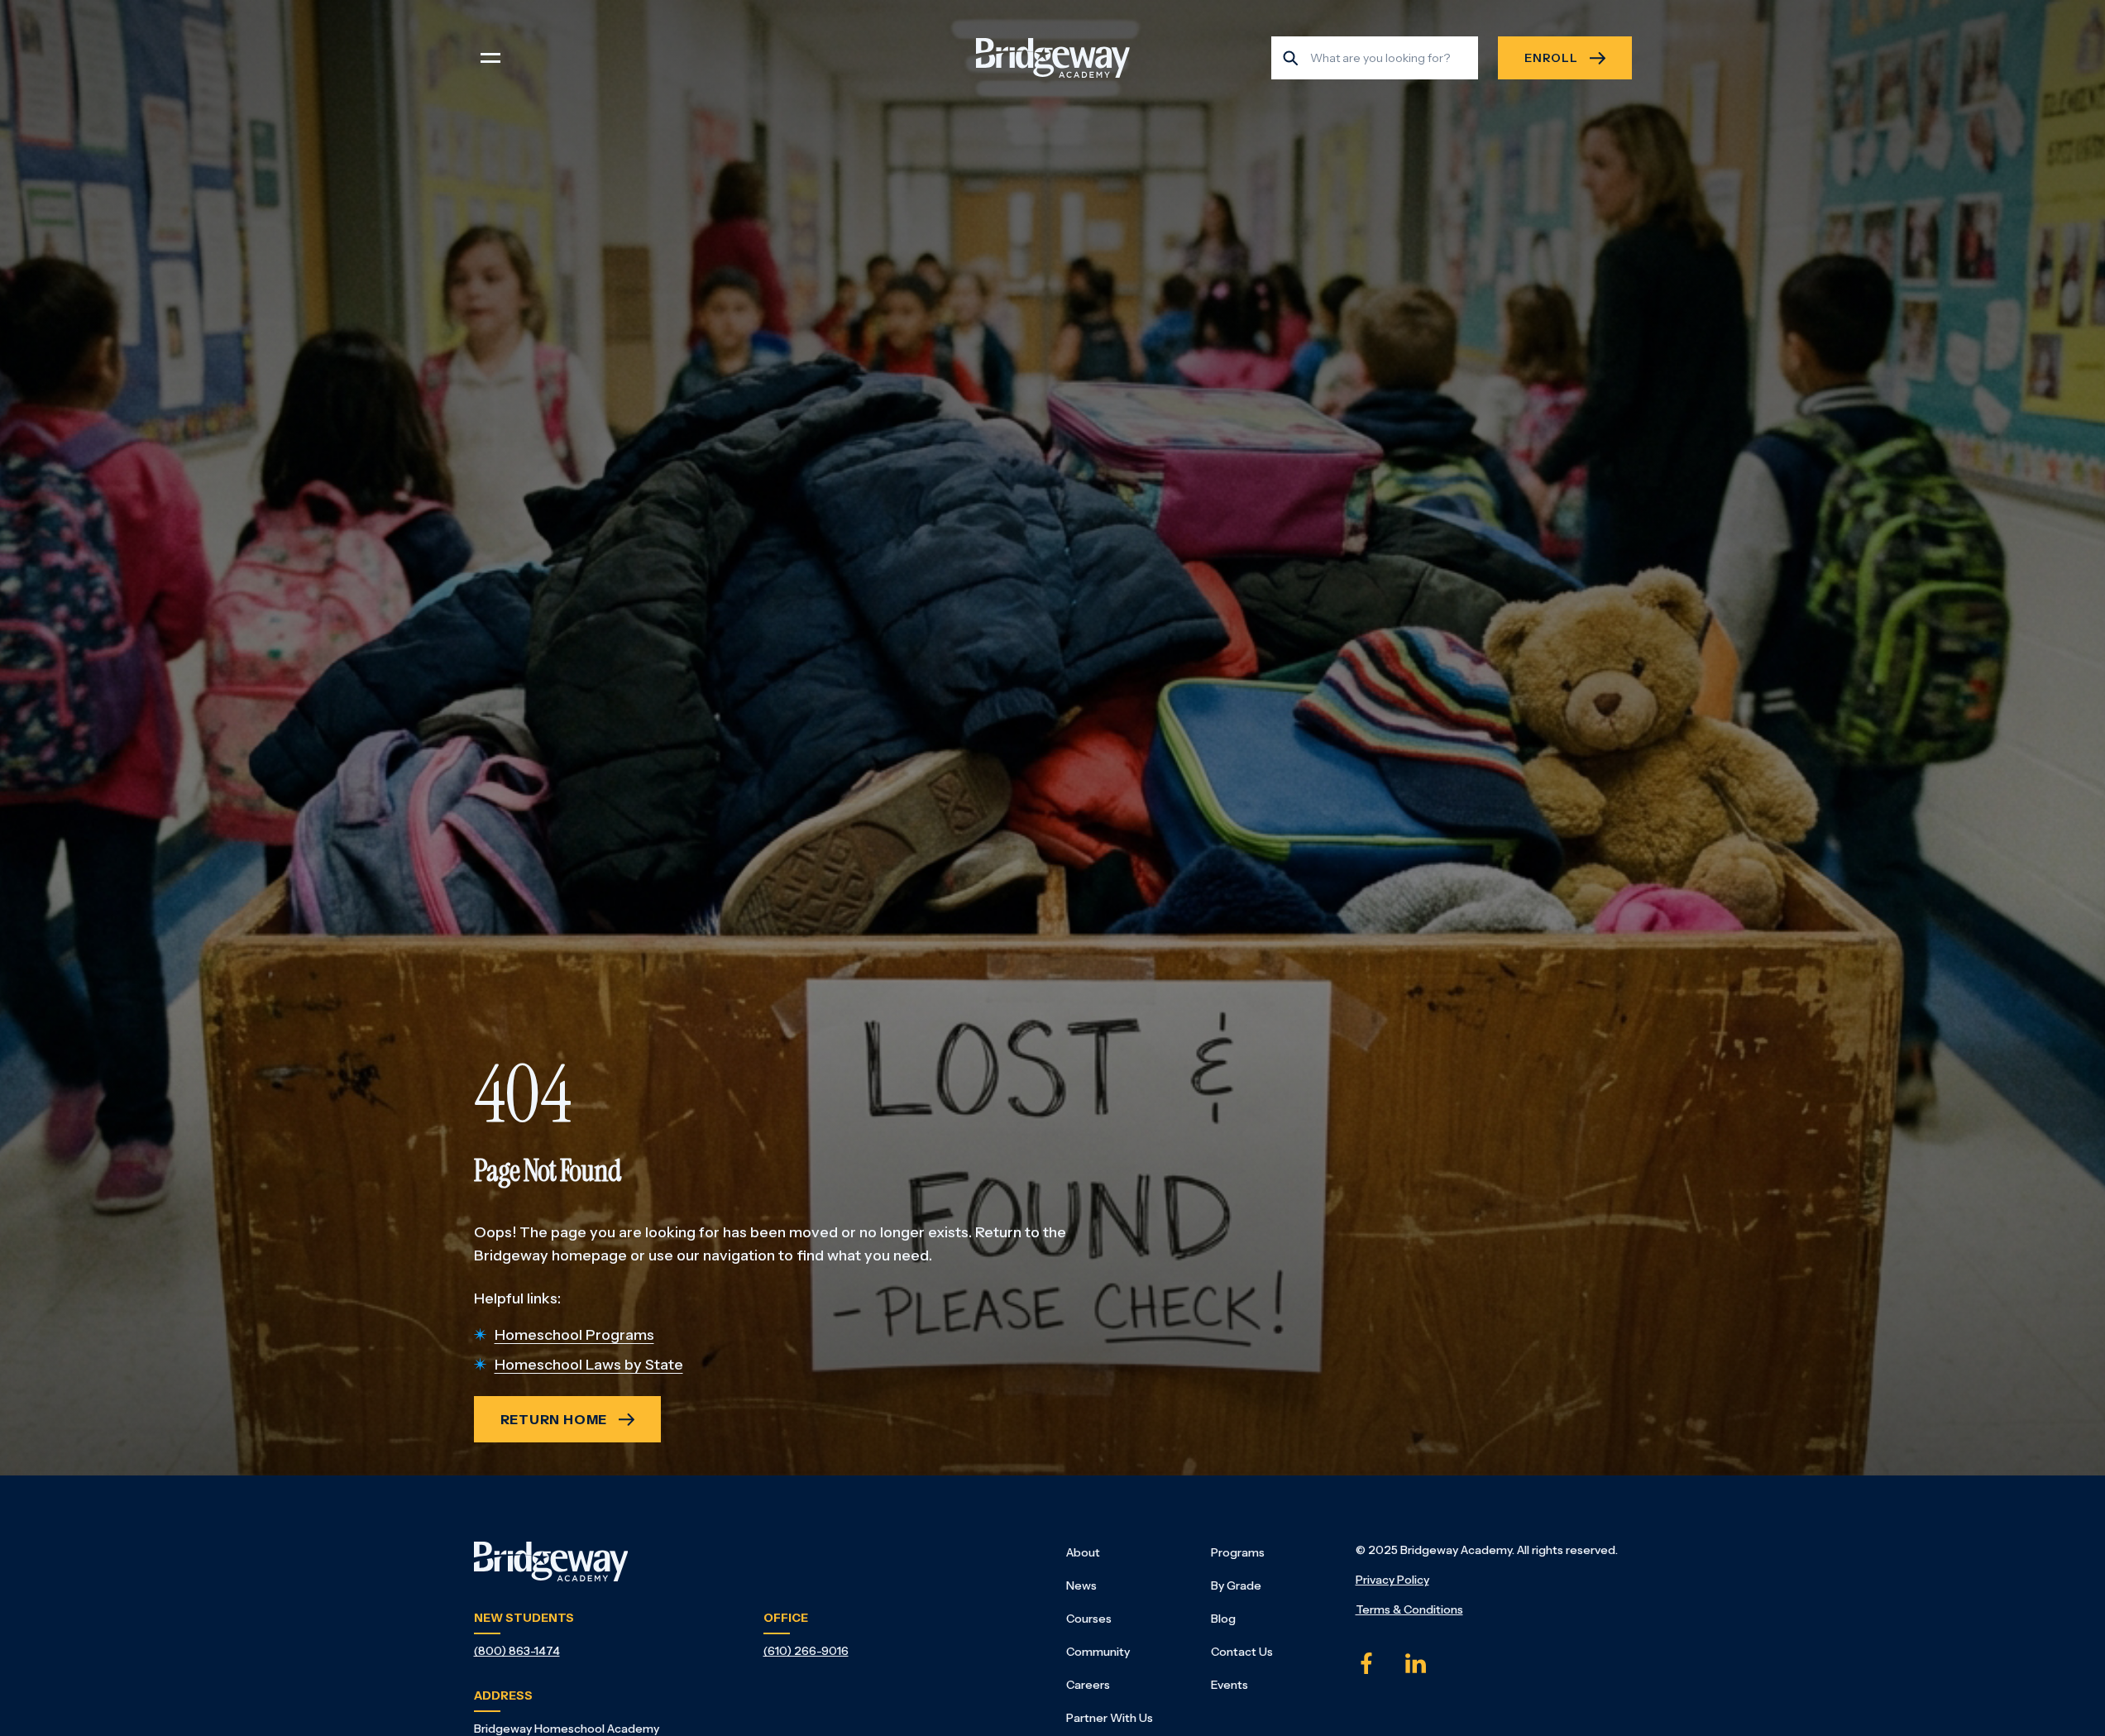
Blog (1223, 1619)
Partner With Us (1110, 1718)
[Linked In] (1416, 1663)
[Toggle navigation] (490, 58)
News (1081, 1585)
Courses (1089, 1619)
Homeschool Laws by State (589, 1365)
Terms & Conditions (1409, 1609)
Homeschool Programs (574, 1335)
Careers (1088, 1685)
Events (1230, 1685)
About (1083, 1552)
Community (1098, 1652)
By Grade (1236, 1585)
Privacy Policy (1392, 1580)
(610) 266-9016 (806, 1651)
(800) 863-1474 (517, 1651)
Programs (1238, 1552)
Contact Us (1242, 1652)
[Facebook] (1366, 1663)
